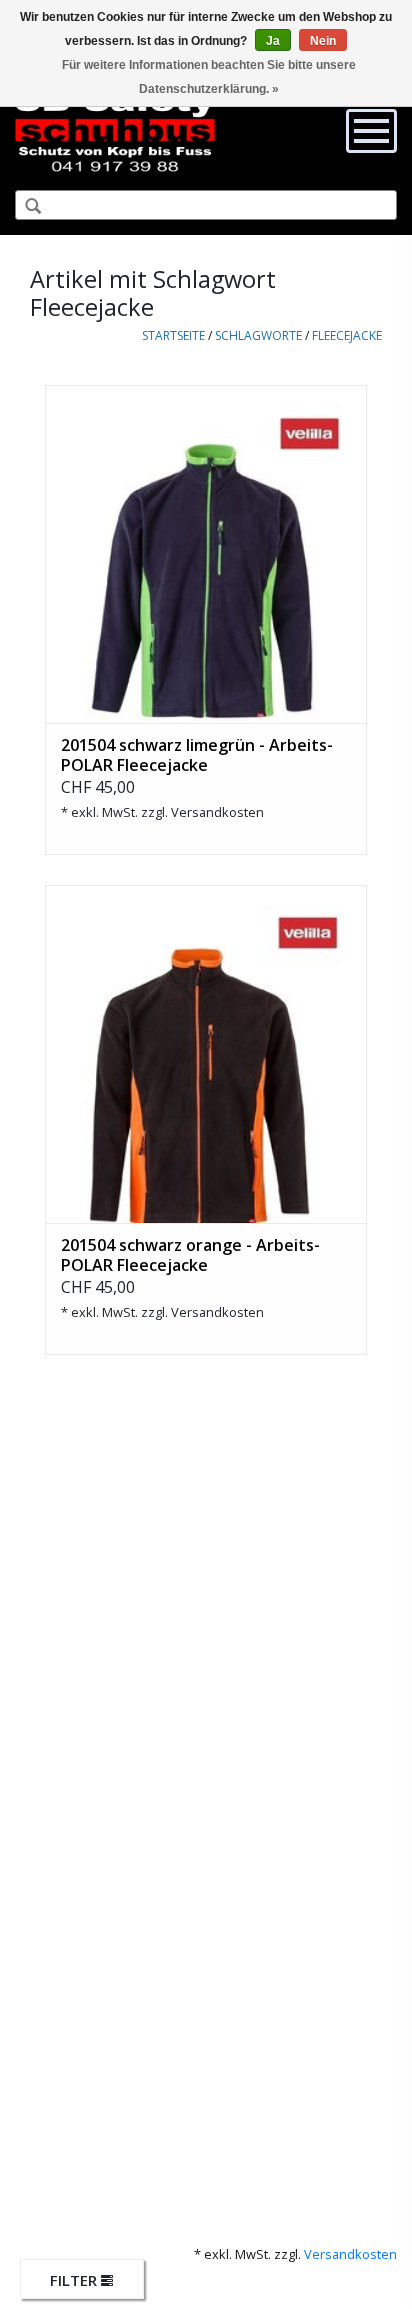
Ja (273, 41)
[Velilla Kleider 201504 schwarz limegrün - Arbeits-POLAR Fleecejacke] (206, 554)
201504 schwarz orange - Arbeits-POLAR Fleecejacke (190, 1255)
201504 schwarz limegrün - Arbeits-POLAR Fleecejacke (197, 755)
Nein (323, 41)
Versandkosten (217, 812)
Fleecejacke (347, 335)
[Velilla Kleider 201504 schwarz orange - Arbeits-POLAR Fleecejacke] (206, 1054)
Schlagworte (258, 335)
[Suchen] (25, 207)
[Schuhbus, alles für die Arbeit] (115, 130)
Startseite (173, 335)
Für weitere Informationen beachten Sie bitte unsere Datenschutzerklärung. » (209, 77)
